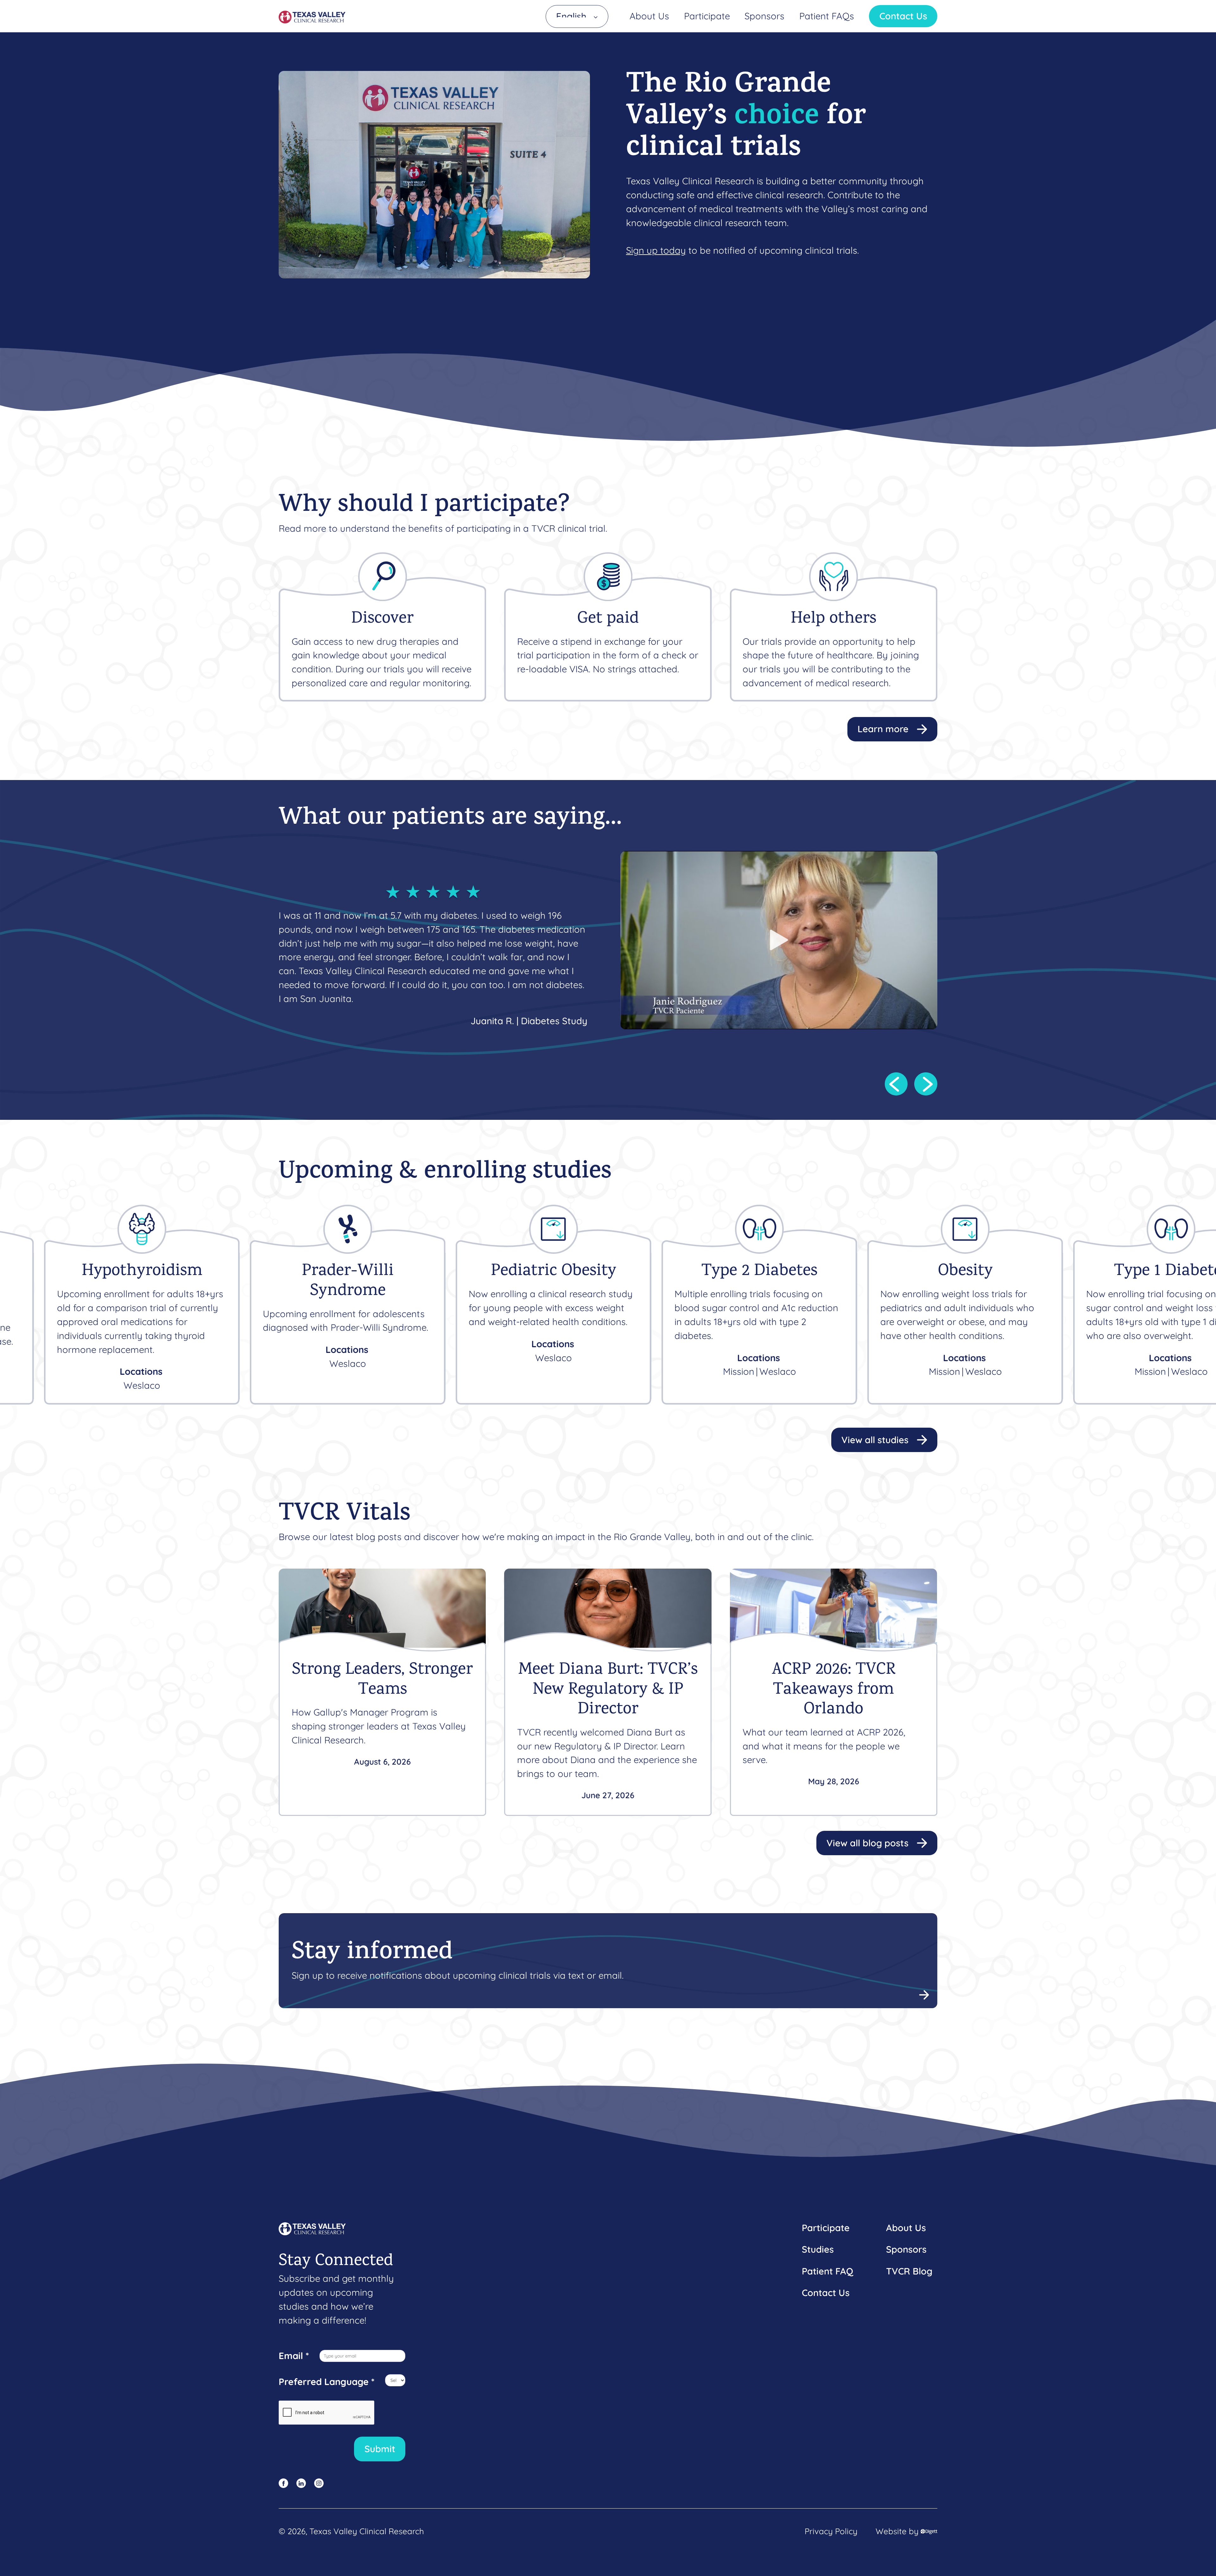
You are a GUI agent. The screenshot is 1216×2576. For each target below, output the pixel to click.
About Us (649, 16)
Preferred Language (327, 2382)
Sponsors (764, 16)
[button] (896, 1084)
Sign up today (656, 250)
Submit (380, 2449)
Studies (818, 2249)
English (571, 16)
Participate (707, 16)
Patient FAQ (827, 2271)
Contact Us (903, 16)
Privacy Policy (831, 2531)
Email (294, 2356)
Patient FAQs (827, 16)
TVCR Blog (909, 2271)
